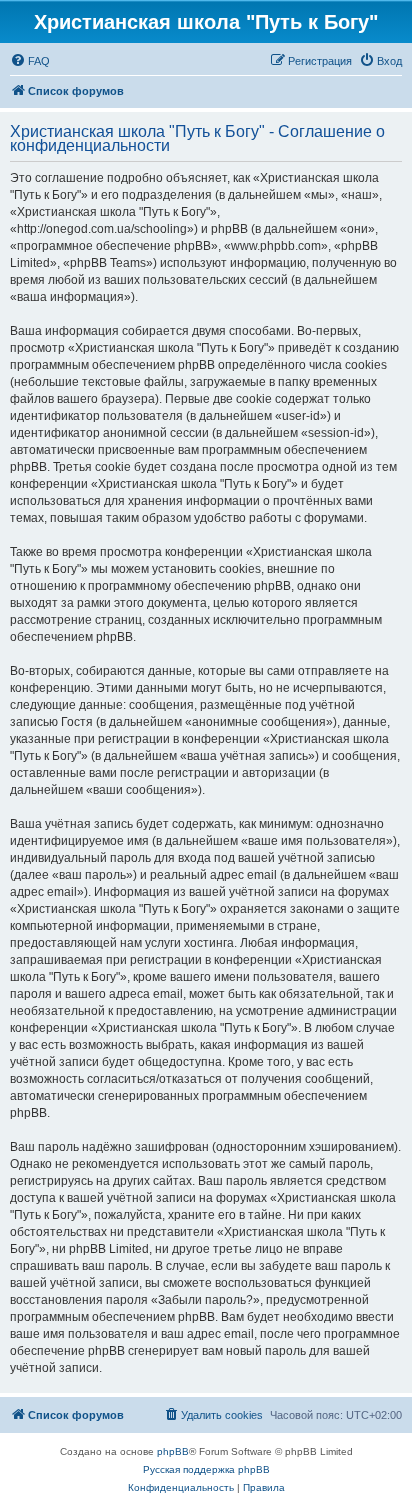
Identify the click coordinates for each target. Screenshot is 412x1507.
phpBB (173, 1451)
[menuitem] (30, 61)
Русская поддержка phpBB (206, 1469)
